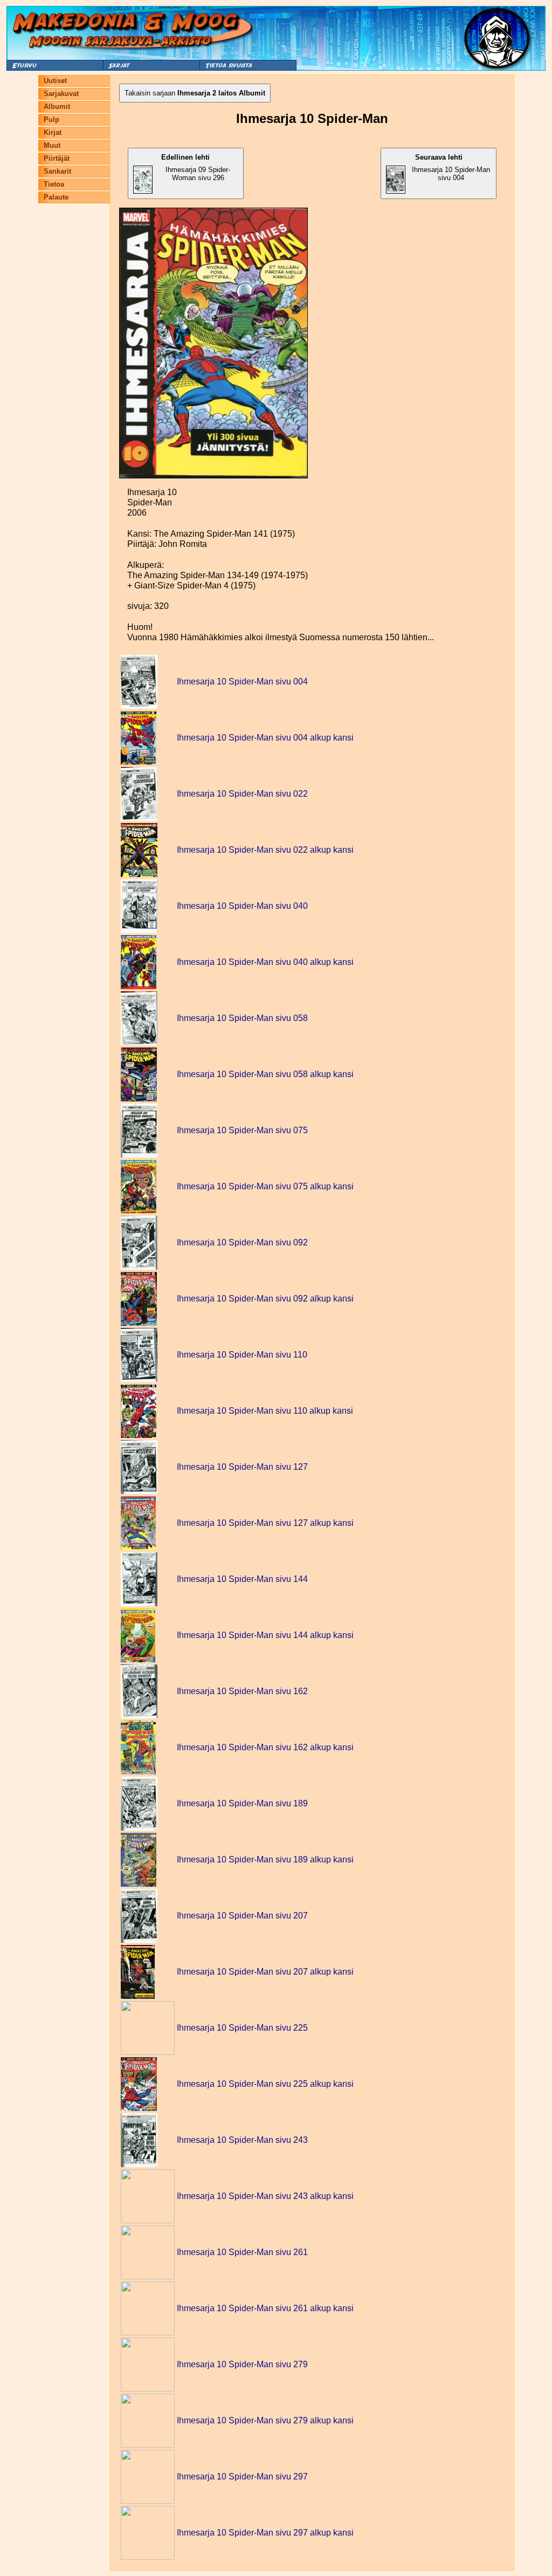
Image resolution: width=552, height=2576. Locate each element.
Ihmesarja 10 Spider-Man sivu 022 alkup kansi (265, 850)
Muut (52, 145)
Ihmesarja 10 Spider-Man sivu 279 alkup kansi (265, 2420)
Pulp (51, 119)
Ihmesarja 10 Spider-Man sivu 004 (451, 167)
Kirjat (53, 132)
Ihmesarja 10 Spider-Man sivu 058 (242, 1018)
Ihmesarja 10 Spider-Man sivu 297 (242, 2476)
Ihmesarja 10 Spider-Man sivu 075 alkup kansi (265, 1186)
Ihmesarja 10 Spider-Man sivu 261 (242, 2252)
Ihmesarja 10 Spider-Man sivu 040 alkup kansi (265, 962)
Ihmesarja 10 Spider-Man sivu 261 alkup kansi (265, 2308)
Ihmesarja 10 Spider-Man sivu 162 (242, 1691)
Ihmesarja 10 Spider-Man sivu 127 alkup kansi (265, 1523)
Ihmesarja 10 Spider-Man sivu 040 (242, 906)
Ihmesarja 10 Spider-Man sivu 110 (242, 1355)
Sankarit (57, 171)
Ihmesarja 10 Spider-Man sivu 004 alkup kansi (265, 738)
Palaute (56, 197)
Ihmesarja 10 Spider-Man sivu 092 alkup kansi (265, 1299)
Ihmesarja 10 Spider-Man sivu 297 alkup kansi (265, 2533)
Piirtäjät (57, 158)
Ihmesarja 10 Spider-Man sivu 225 (242, 2028)
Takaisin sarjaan (195, 93)
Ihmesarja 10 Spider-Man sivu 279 (242, 2364)
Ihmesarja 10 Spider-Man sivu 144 (242, 1579)
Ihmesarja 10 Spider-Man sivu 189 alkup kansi (265, 1859)
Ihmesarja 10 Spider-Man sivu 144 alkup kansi (265, 1635)
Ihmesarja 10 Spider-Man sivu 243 (242, 2140)
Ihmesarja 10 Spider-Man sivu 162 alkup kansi (265, 1747)
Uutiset (55, 81)
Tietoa (54, 184)
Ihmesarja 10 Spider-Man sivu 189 (242, 1803)
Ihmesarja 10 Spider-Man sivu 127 (242, 1467)
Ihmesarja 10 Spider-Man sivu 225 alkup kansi (265, 2084)
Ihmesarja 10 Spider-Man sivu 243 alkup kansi (265, 2196)
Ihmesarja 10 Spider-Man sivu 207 (242, 1916)
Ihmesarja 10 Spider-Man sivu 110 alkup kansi (265, 1411)
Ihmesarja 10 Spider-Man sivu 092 (242, 1242)
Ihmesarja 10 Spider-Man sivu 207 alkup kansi (265, 1972)
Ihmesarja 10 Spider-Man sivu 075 (242, 1130)
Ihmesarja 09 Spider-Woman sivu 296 (196, 167)
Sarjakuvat (61, 94)
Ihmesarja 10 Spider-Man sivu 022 (242, 794)
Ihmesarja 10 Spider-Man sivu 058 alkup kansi (265, 1074)
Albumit (57, 107)
